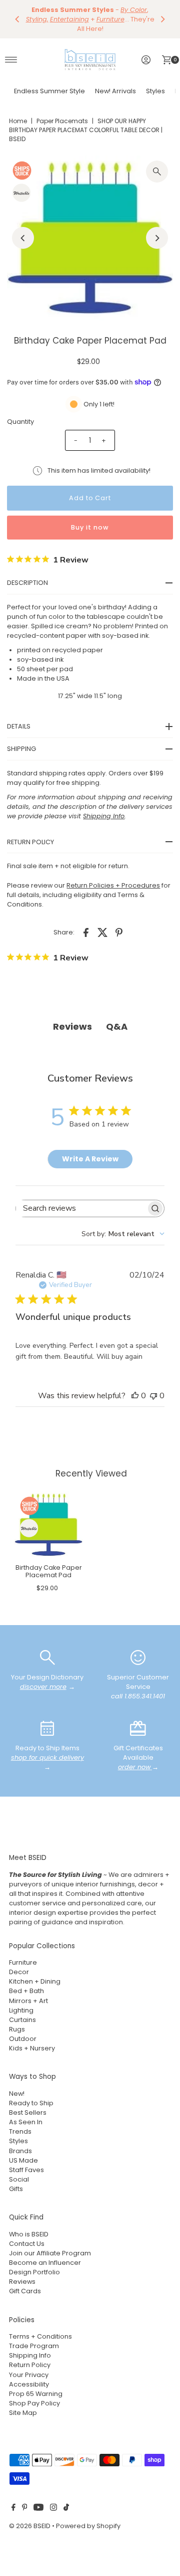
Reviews (22, 2272)
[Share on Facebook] (86, 923)
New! (17, 2084)
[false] (47, 1647)
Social (19, 2170)
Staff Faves (26, 2160)
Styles (155, 82)
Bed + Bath (26, 1981)
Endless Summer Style (49, 82)
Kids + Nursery (32, 2039)
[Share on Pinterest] (119, 923)
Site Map (23, 2403)
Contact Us (27, 2234)
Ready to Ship (31, 2094)
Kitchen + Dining (35, 1972)
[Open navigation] (11, 50)
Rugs (17, 2020)
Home (18, 111)
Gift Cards (25, 2282)
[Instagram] (53, 2499)
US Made (23, 2151)
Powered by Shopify (88, 2516)
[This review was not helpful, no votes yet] (153, 1386)
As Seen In (26, 2113)
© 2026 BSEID (30, 2516)
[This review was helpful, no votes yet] (135, 1386)
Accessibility (29, 2375)
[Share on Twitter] (102, 923)
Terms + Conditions (40, 2327)
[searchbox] (81, 1199)
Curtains (22, 2010)
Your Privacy (29, 2365)
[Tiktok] (66, 2499)
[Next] (162, 14)
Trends (20, 2122)
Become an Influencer (45, 2253)
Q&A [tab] (117, 1017)
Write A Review (90, 1149)
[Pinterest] (25, 2499)
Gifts (16, 2179)
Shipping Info (30, 2346)
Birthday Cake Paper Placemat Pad (49, 1562)
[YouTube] (38, 2499)
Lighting (21, 2001)
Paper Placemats (62, 111)
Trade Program (34, 2336)
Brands (20, 2141)
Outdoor (23, 2029)
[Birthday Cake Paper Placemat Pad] (48, 1515)
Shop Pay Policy (34, 2394)
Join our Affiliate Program (50, 2244)
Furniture (23, 1953)
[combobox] (123, 1224)
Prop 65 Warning (36, 2384)
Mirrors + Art (28, 1991)
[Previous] (17, 14)
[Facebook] (13, 2499)
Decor (19, 1962)
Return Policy (30, 2355)
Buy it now (90, 517)
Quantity (20, 412)
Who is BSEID (29, 2225)
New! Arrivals (115, 82)
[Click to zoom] (157, 162)
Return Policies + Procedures (113, 875)
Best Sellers (28, 2103)
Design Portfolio (34, 2263)
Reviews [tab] (72, 1017)
